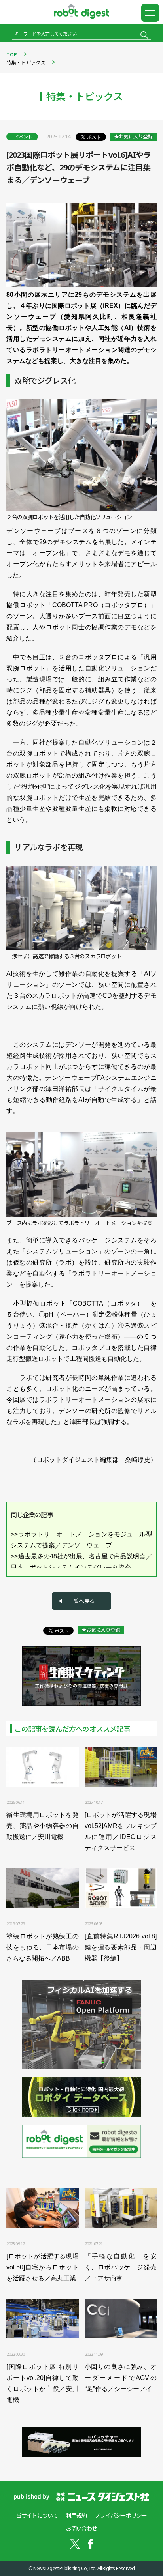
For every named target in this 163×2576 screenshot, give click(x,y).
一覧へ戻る (81, 1601)
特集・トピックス (26, 63)
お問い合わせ (81, 2528)
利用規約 (76, 2515)
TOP (12, 55)
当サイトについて (37, 2515)
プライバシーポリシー (121, 2515)
